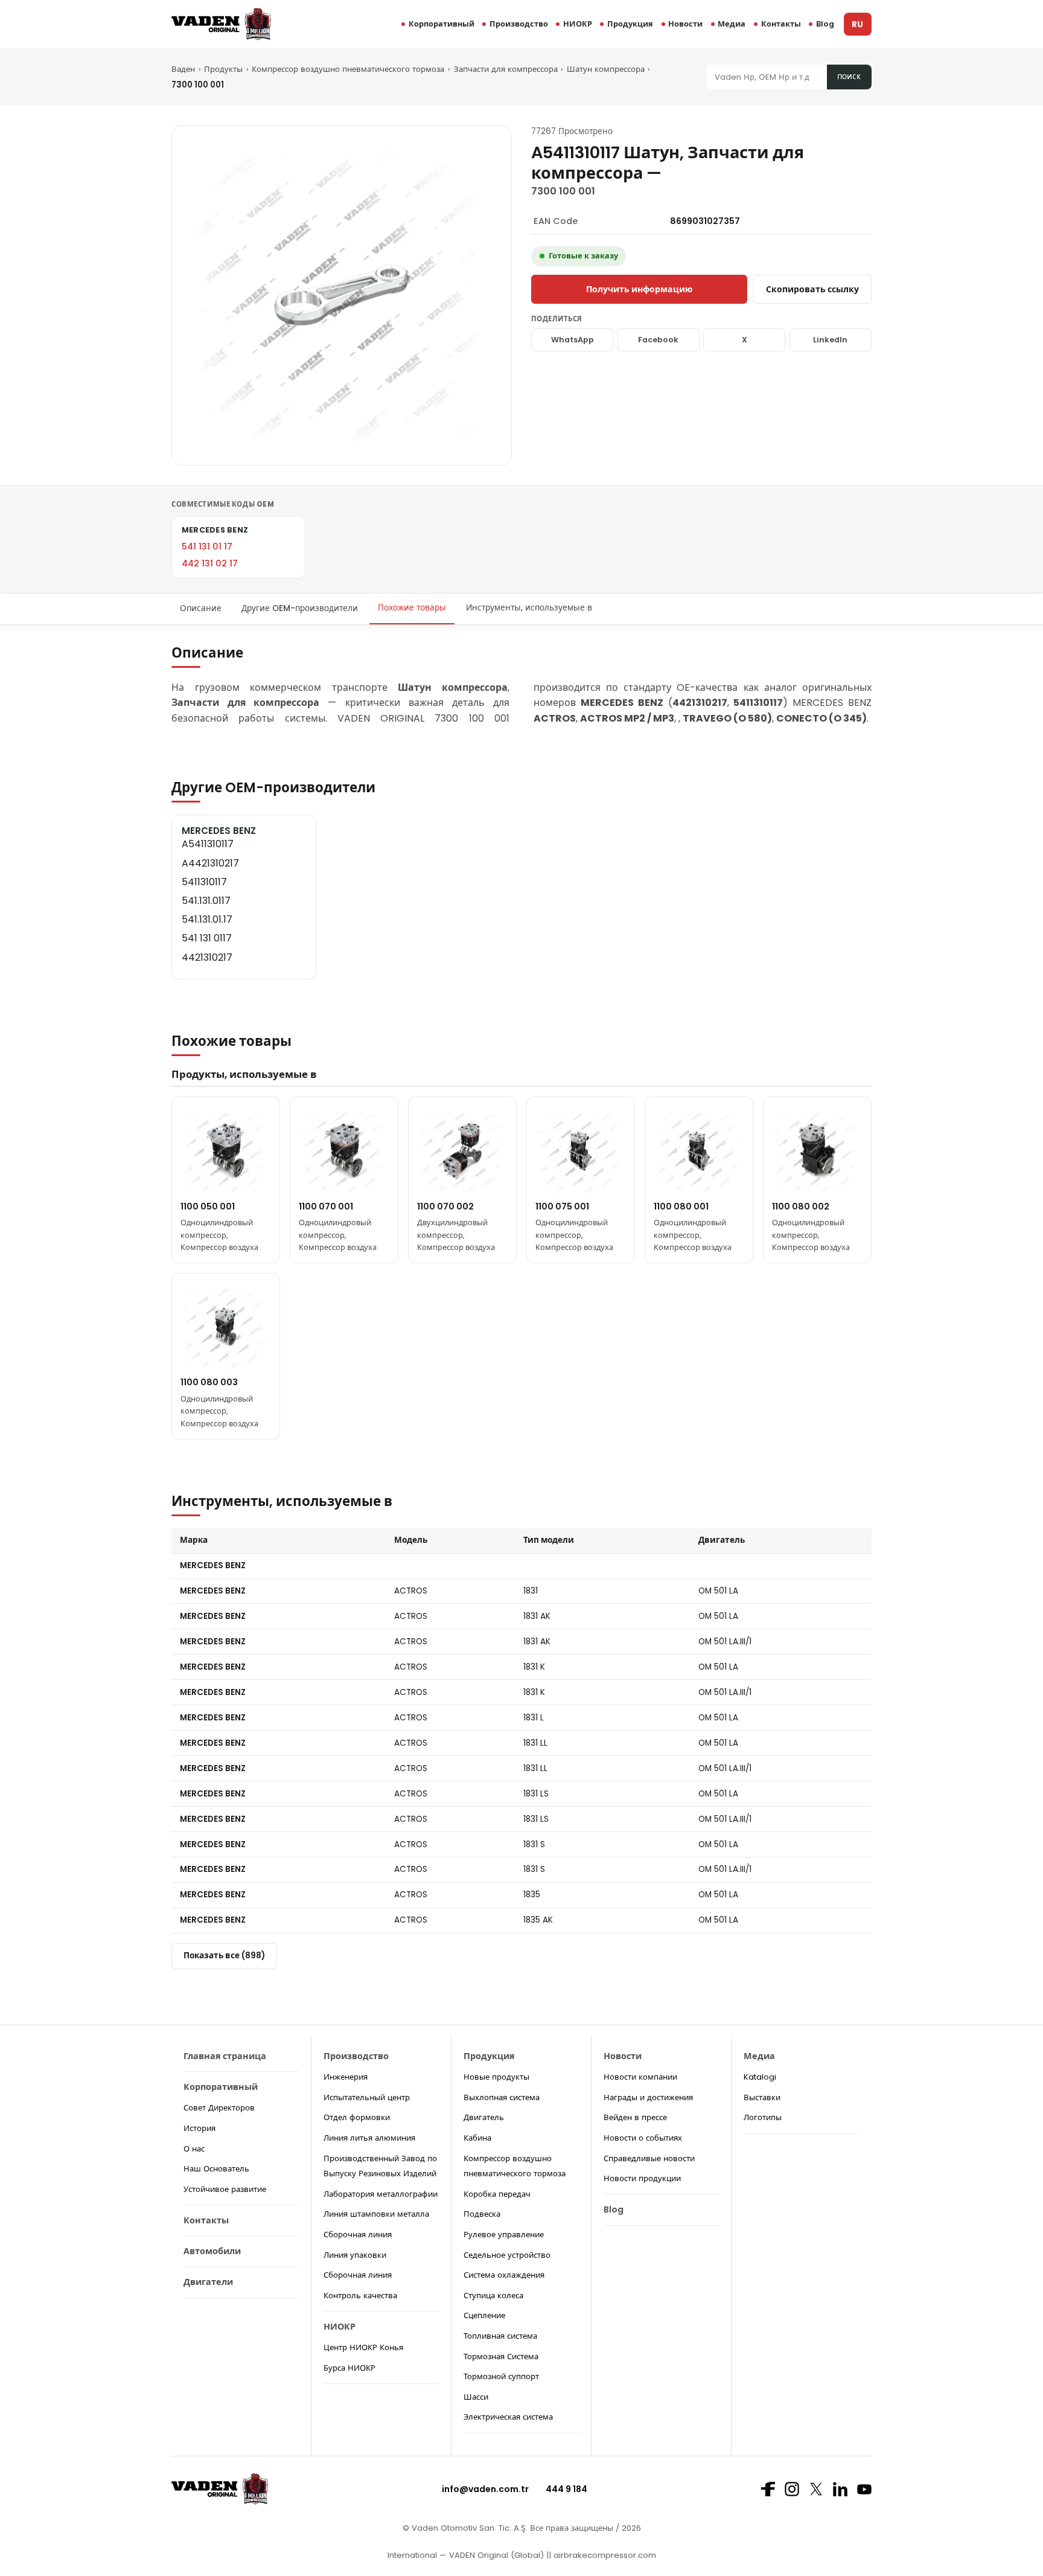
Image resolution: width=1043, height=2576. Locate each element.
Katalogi (760, 2077)
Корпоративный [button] (442, 24)
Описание (201, 608)
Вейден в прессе (635, 2117)
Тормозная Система (501, 2357)
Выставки (762, 2097)
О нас (194, 2149)
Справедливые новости (649, 2158)
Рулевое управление (504, 2235)
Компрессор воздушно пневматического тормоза (348, 69)
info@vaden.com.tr (485, 2489)
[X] (816, 2489)
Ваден (183, 69)
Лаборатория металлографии (381, 2194)
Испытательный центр (367, 2097)
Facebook (658, 340)
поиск (849, 76)
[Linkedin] (840, 2489)
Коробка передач (497, 2194)
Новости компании (640, 2077)
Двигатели (208, 2282)
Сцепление (484, 2315)
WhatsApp (573, 340)
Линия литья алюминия (369, 2138)
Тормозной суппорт (501, 2376)
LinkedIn (830, 340)
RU (857, 24)
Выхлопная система (502, 2097)
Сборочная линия (358, 2235)
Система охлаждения (504, 2275)
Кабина (477, 2138)
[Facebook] (768, 2489)
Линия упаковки (355, 2255)
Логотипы (763, 2117)
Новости (685, 24)
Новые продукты (496, 2077)
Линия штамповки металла (376, 2214)
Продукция (630, 24)
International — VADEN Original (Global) (466, 2555)
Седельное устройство (507, 2255)
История (199, 2128)
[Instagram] (792, 2489)
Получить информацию (639, 289)
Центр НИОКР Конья (363, 2347)
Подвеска (482, 2214)
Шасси (476, 2397)
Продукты (223, 69)
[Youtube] (864, 2489)
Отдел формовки (357, 2117)
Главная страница (225, 2056)
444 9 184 (566, 2489)
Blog (825, 24)
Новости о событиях (643, 2138)
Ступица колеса (493, 2296)
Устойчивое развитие (225, 2189)
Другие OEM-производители (300, 608)
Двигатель (484, 2117)
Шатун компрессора (606, 69)
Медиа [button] (732, 24)
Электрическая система (508, 2417)
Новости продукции (642, 2178)
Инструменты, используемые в (529, 608)
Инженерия (346, 2077)
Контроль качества (360, 2296)
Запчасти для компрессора (506, 69)
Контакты (781, 24)
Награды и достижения (648, 2097)
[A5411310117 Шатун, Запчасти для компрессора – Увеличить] (342, 295)
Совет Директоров (219, 2108)
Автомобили (212, 2251)
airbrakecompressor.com (604, 2555)
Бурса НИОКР (349, 2368)
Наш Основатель (216, 2169)
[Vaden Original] (221, 24)
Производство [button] (519, 24)
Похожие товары (412, 608)
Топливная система (500, 2336)
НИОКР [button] (578, 24)
